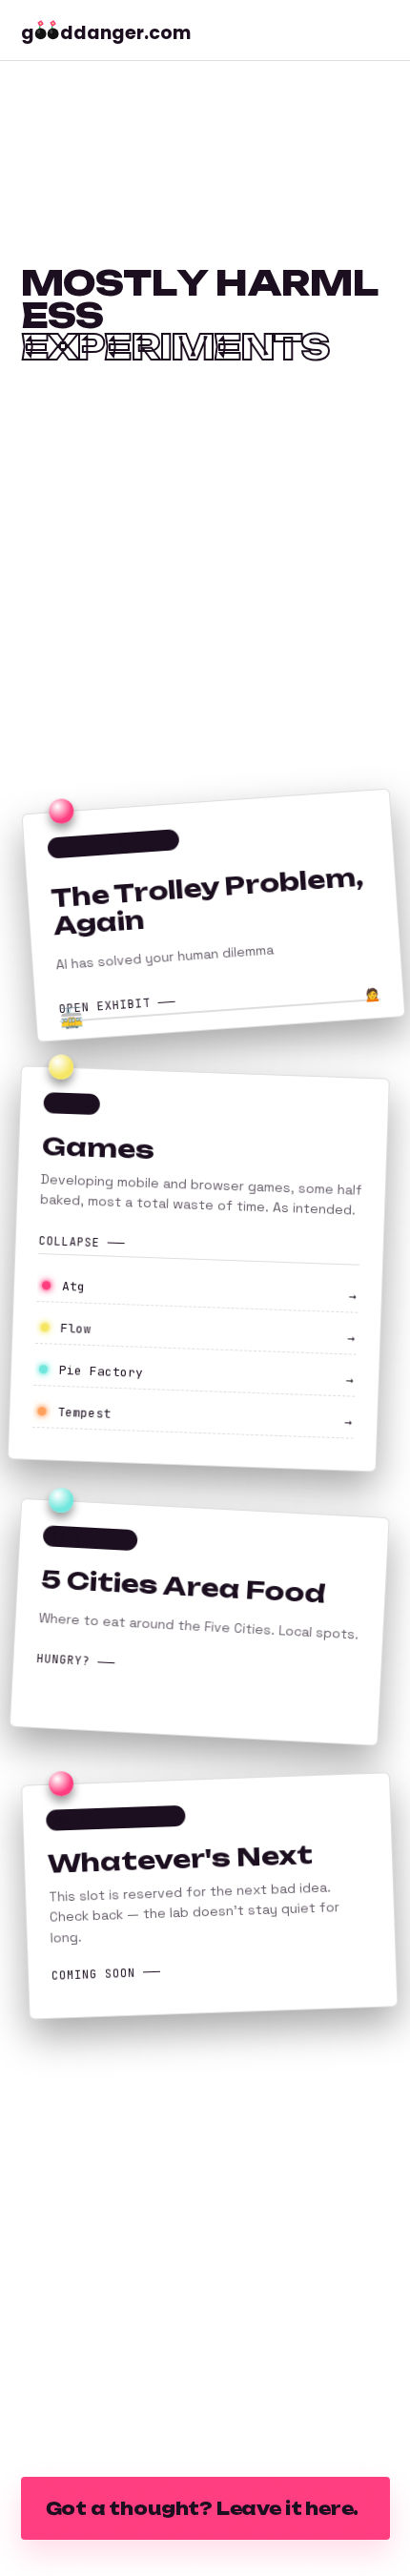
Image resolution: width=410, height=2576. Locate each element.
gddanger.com (106, 33)
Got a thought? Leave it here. (203, 2508)
